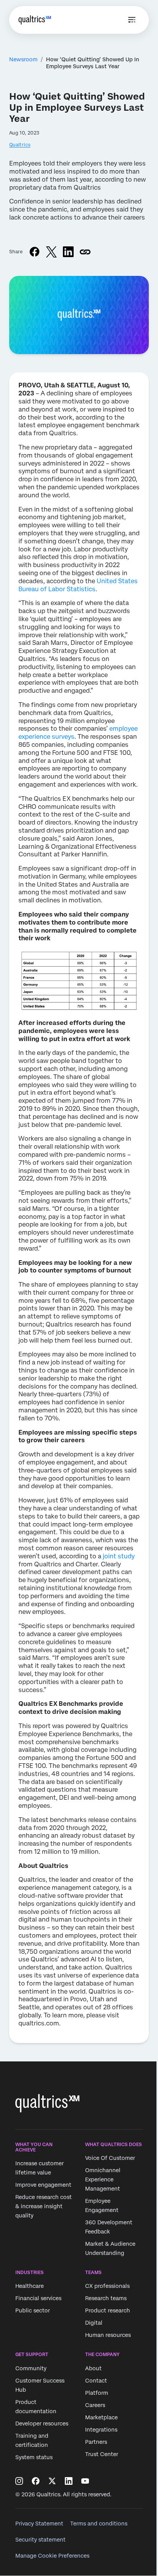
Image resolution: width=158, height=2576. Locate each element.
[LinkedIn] (69, 2481)
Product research (108, 2311)
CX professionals (107, 2286)
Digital (94, 2323)
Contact (96, 2381)
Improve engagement (43, 2185)
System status (34, 2457)
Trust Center (102, 2454)
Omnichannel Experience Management (103, 2179)
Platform (97, 2393)
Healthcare (30, 2286)
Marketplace (101, 2417)
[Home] (35, 20)
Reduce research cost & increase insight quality (44, 2207)
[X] (52, 2481)
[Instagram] (19, 2481)
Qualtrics (20, 145)
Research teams (106, 2299)
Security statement (40, 2540)
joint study (119, 1556)
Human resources (108, 2335)
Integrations (101, 2430)
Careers (95, 2405)
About (93, 2368)
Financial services (38, 2299)
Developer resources (42, 2424)
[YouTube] (85, 2481)
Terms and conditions (99, 2524)
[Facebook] (36, 2481)
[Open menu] (132, 20)
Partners (96, 2442)
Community (31, 2368)
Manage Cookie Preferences (52, 2556)
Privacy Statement (39, 2524)
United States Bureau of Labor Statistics (78, 585)
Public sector (33, 2311)
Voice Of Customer (110, 2158)
